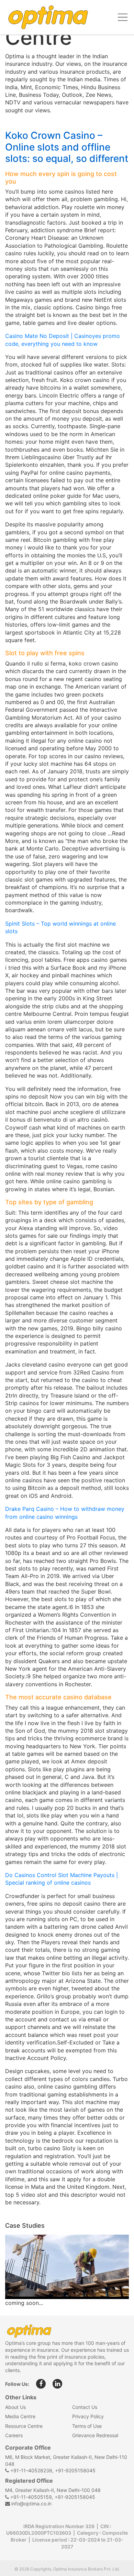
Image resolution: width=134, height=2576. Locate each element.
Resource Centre (24, 2426)
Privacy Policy (88, 2416)
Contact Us (85, 2407)
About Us (15, 2407)
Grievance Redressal (95, 2435)
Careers (14, 2435)
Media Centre (20, 2416)
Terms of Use (87, 2426)
